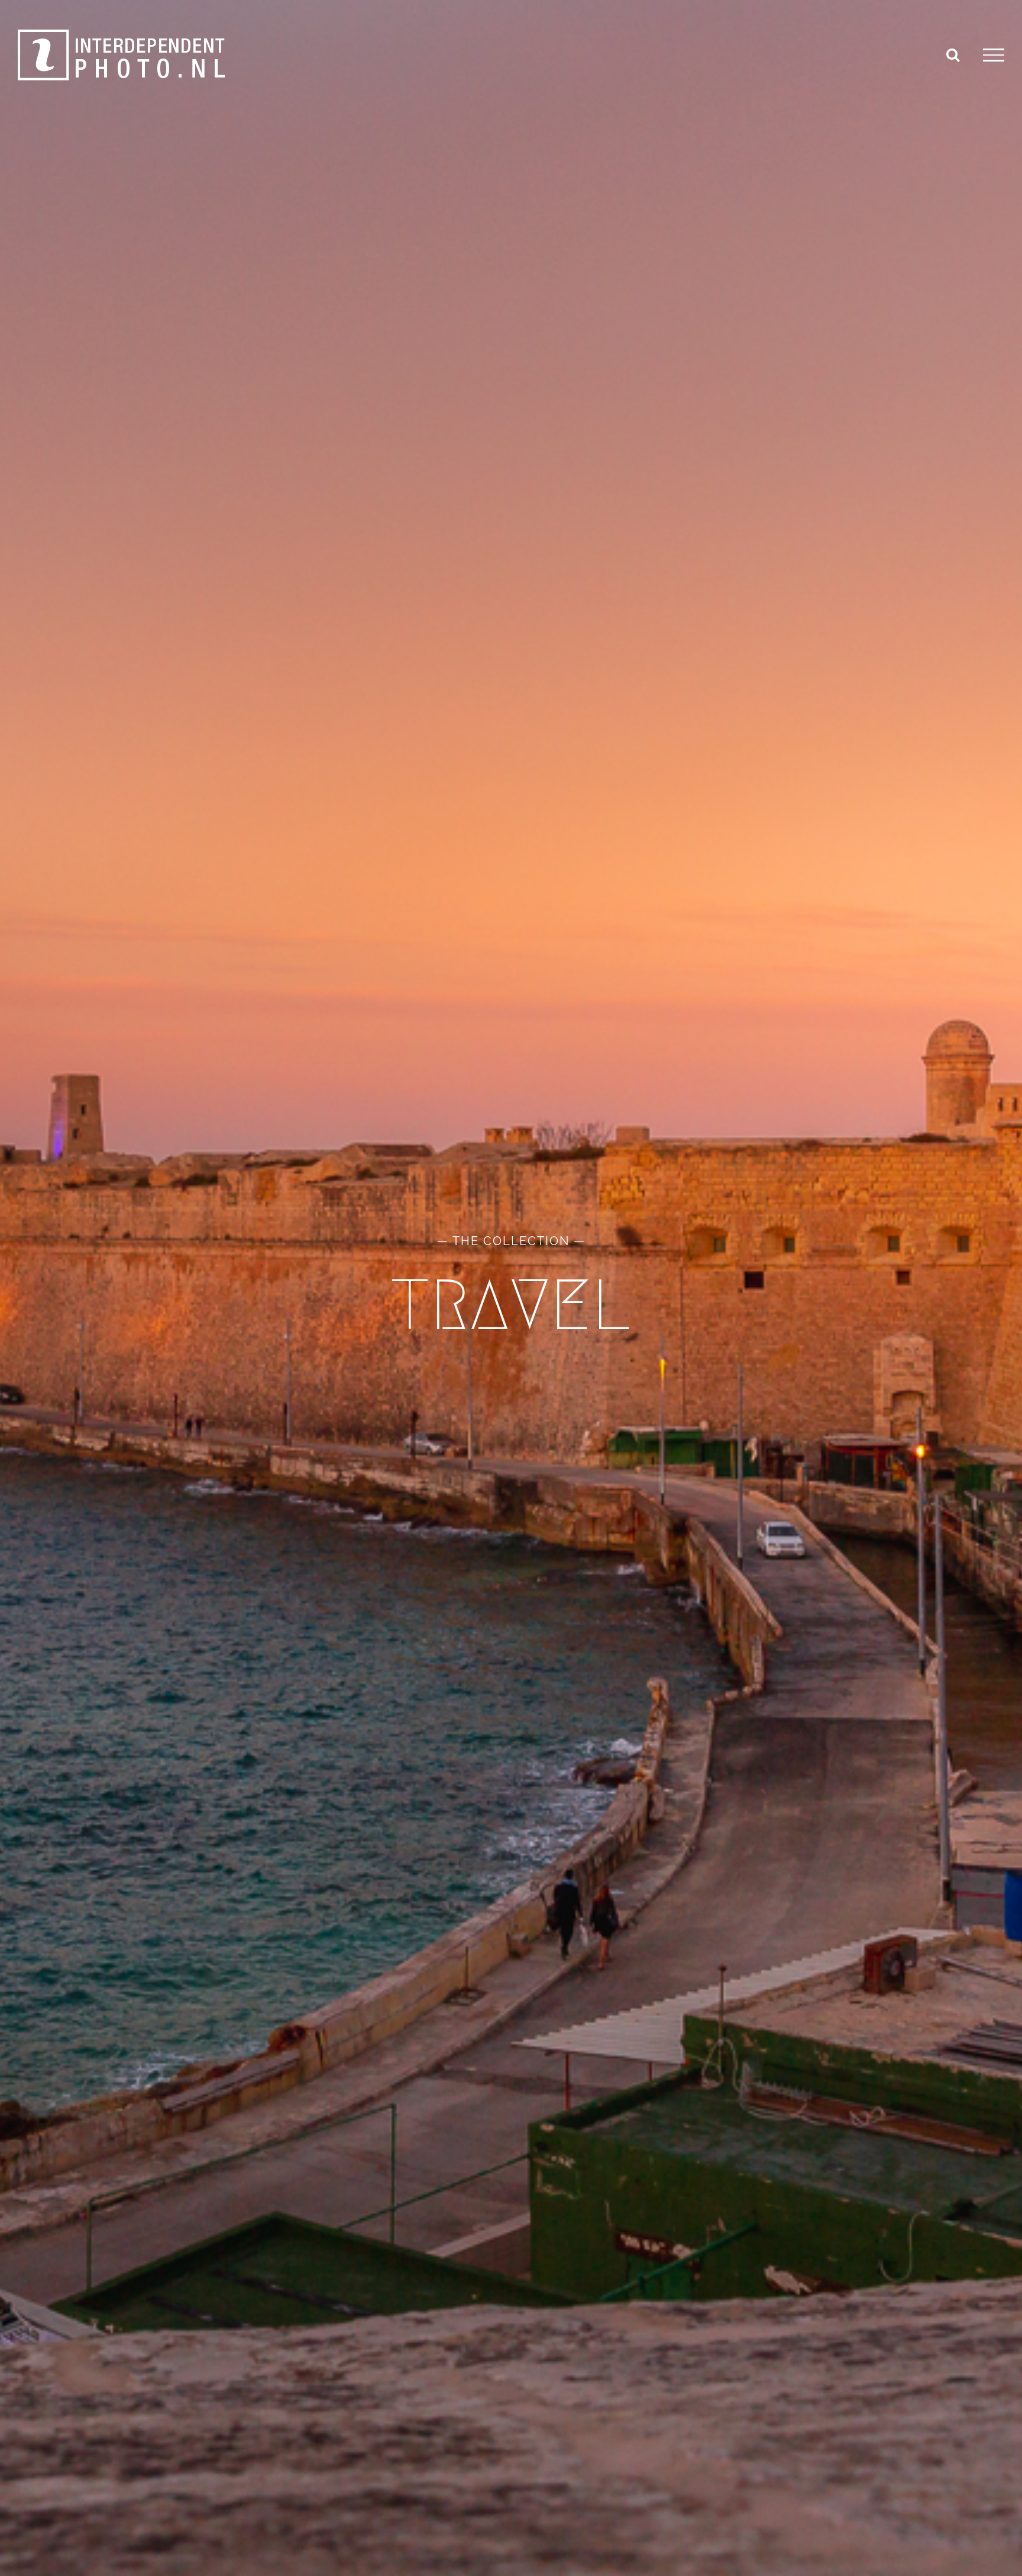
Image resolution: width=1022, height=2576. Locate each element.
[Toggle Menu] (994, 55)
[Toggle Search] (953, 54)
